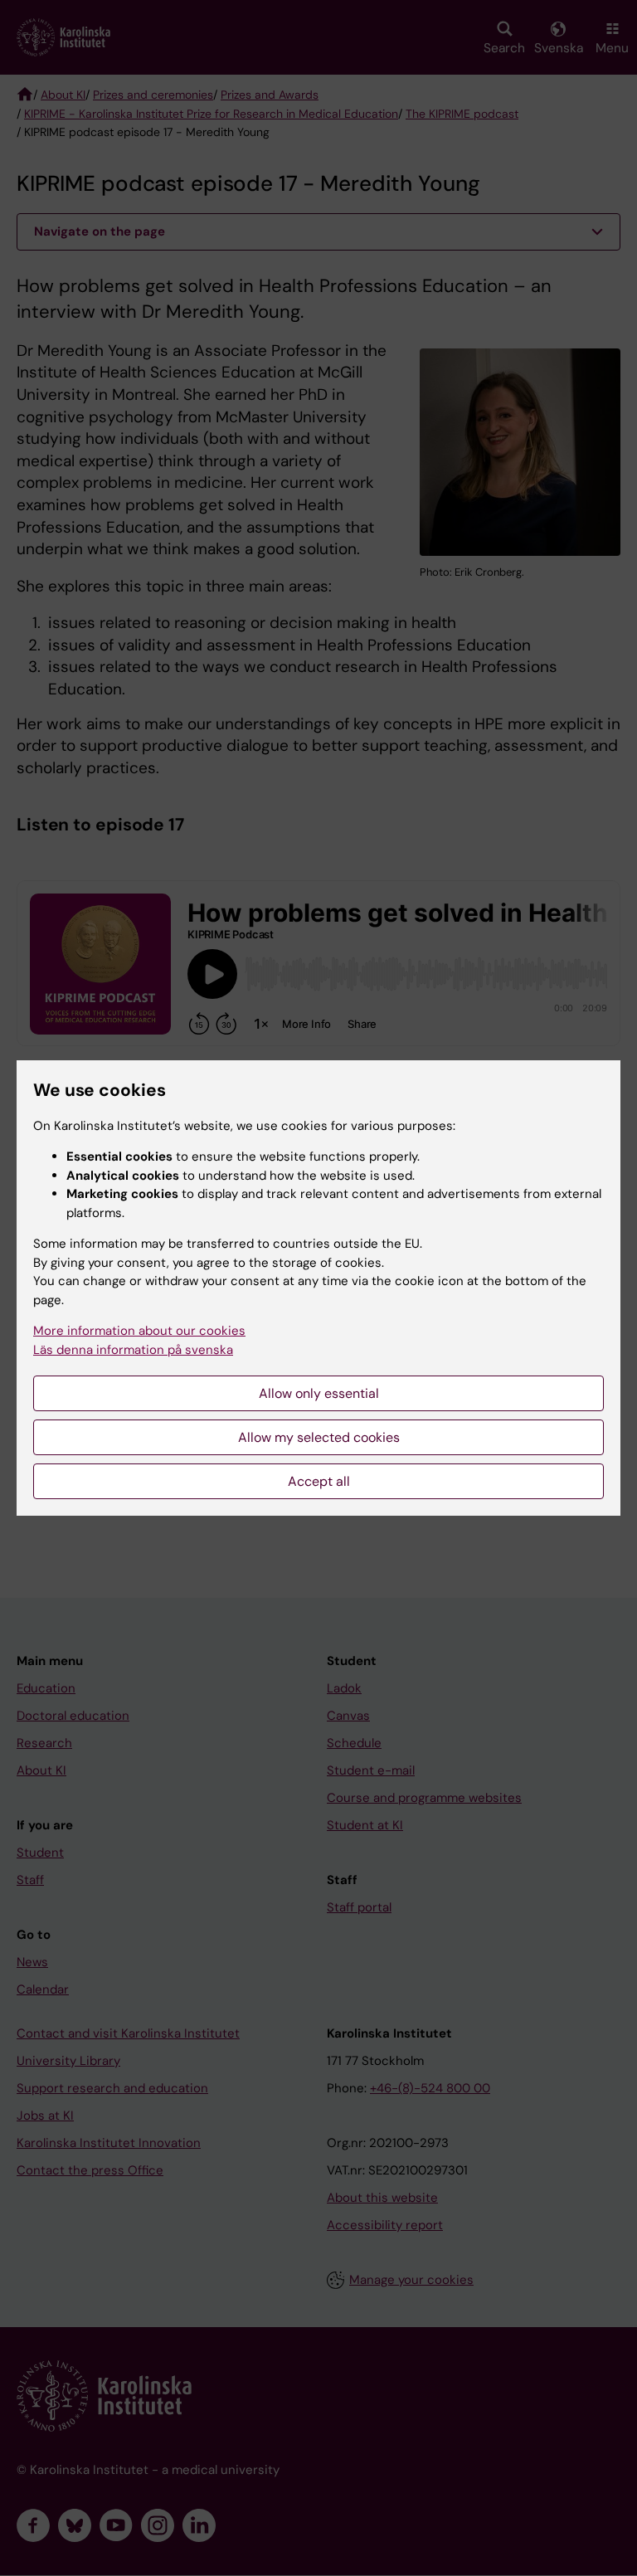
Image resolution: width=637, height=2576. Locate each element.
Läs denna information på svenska (133, 1350)
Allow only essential (319, 1393)
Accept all (319, 1481)
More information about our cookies (139, 1331)
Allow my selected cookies (319, 1437)
